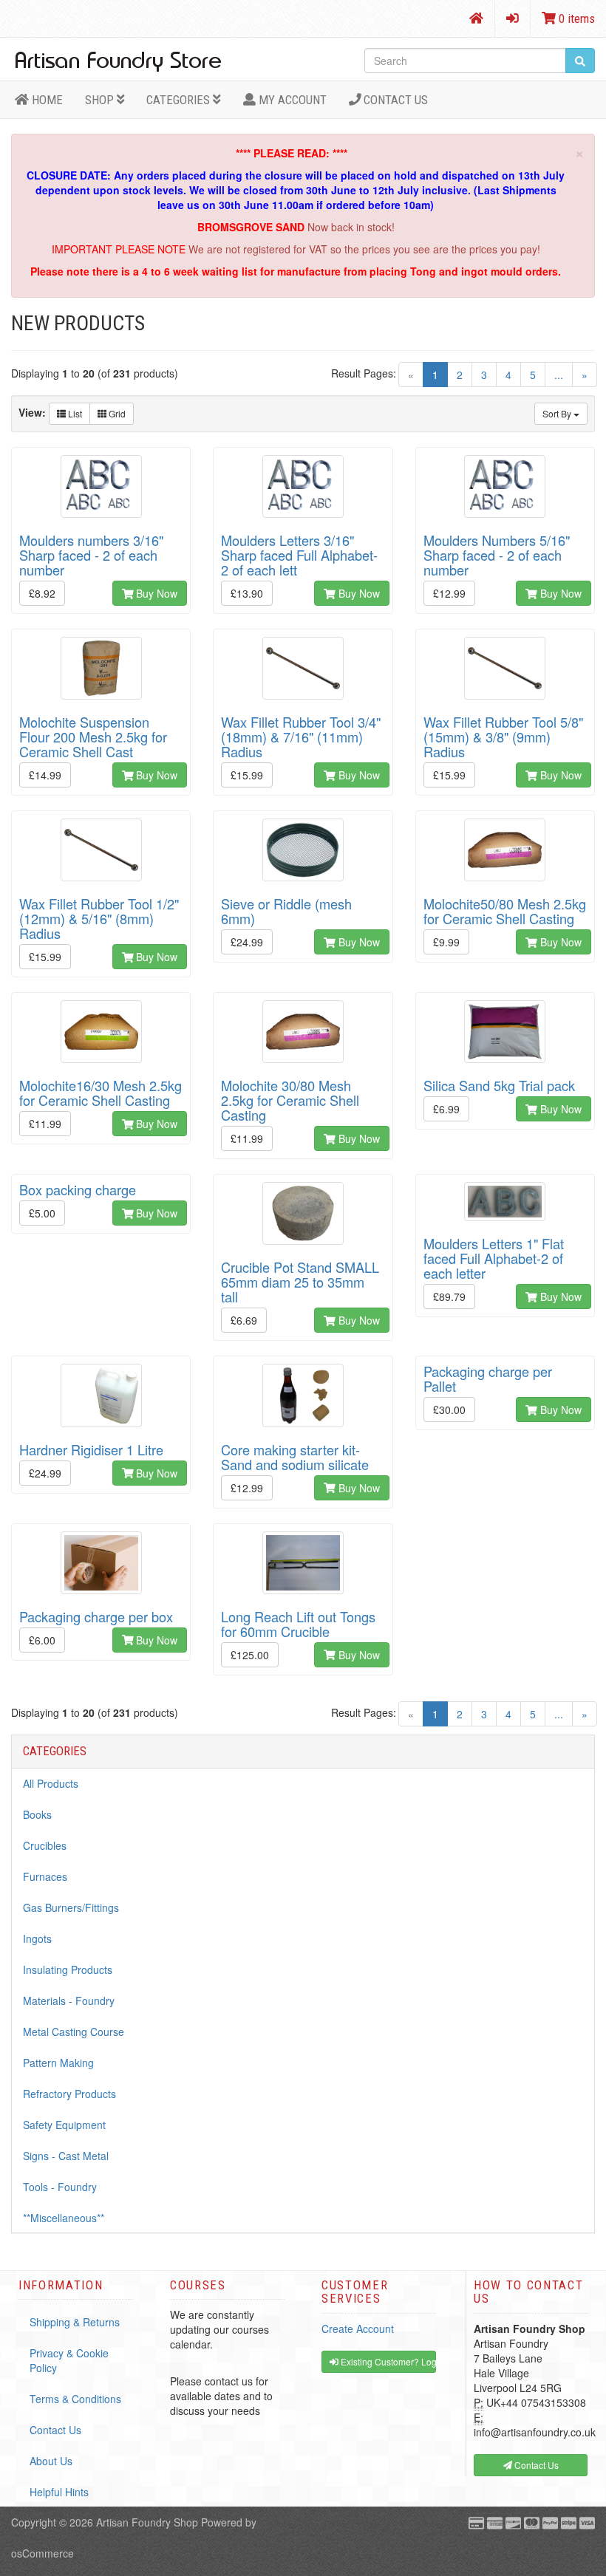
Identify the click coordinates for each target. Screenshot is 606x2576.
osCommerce (42, 2553)
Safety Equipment (64, 2125)
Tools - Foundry (60, 2187)
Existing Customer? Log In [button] (387, 2361)
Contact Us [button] (535, 2465)
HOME (46, 100)
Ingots (37, 1938)
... (559, 375)
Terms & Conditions (75, 2399)
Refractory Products (69, 2094)
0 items (575, 18)
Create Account (358, 2329)
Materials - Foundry (69, 2001)
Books (37, 1814)
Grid (116, 413)
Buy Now (155, 593)
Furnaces (45, 1876)
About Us (51, 2461)
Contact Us (394, 100)
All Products (51, 1783)
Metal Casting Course (74, 2032)
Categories (180, 100)
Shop (101, 100)
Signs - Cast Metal (66, 2156)
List (74, 413)
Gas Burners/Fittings (71, 1907)
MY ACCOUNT (291, 100)
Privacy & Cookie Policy (69, 2360)
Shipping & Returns (75, 2322)
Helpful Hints (59, 2492)
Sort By (558, 413)
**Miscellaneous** (64, 2218)
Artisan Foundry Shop (147, 2522)
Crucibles (45, 1845)
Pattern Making (58, 2063)
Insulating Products (68, 1969)
